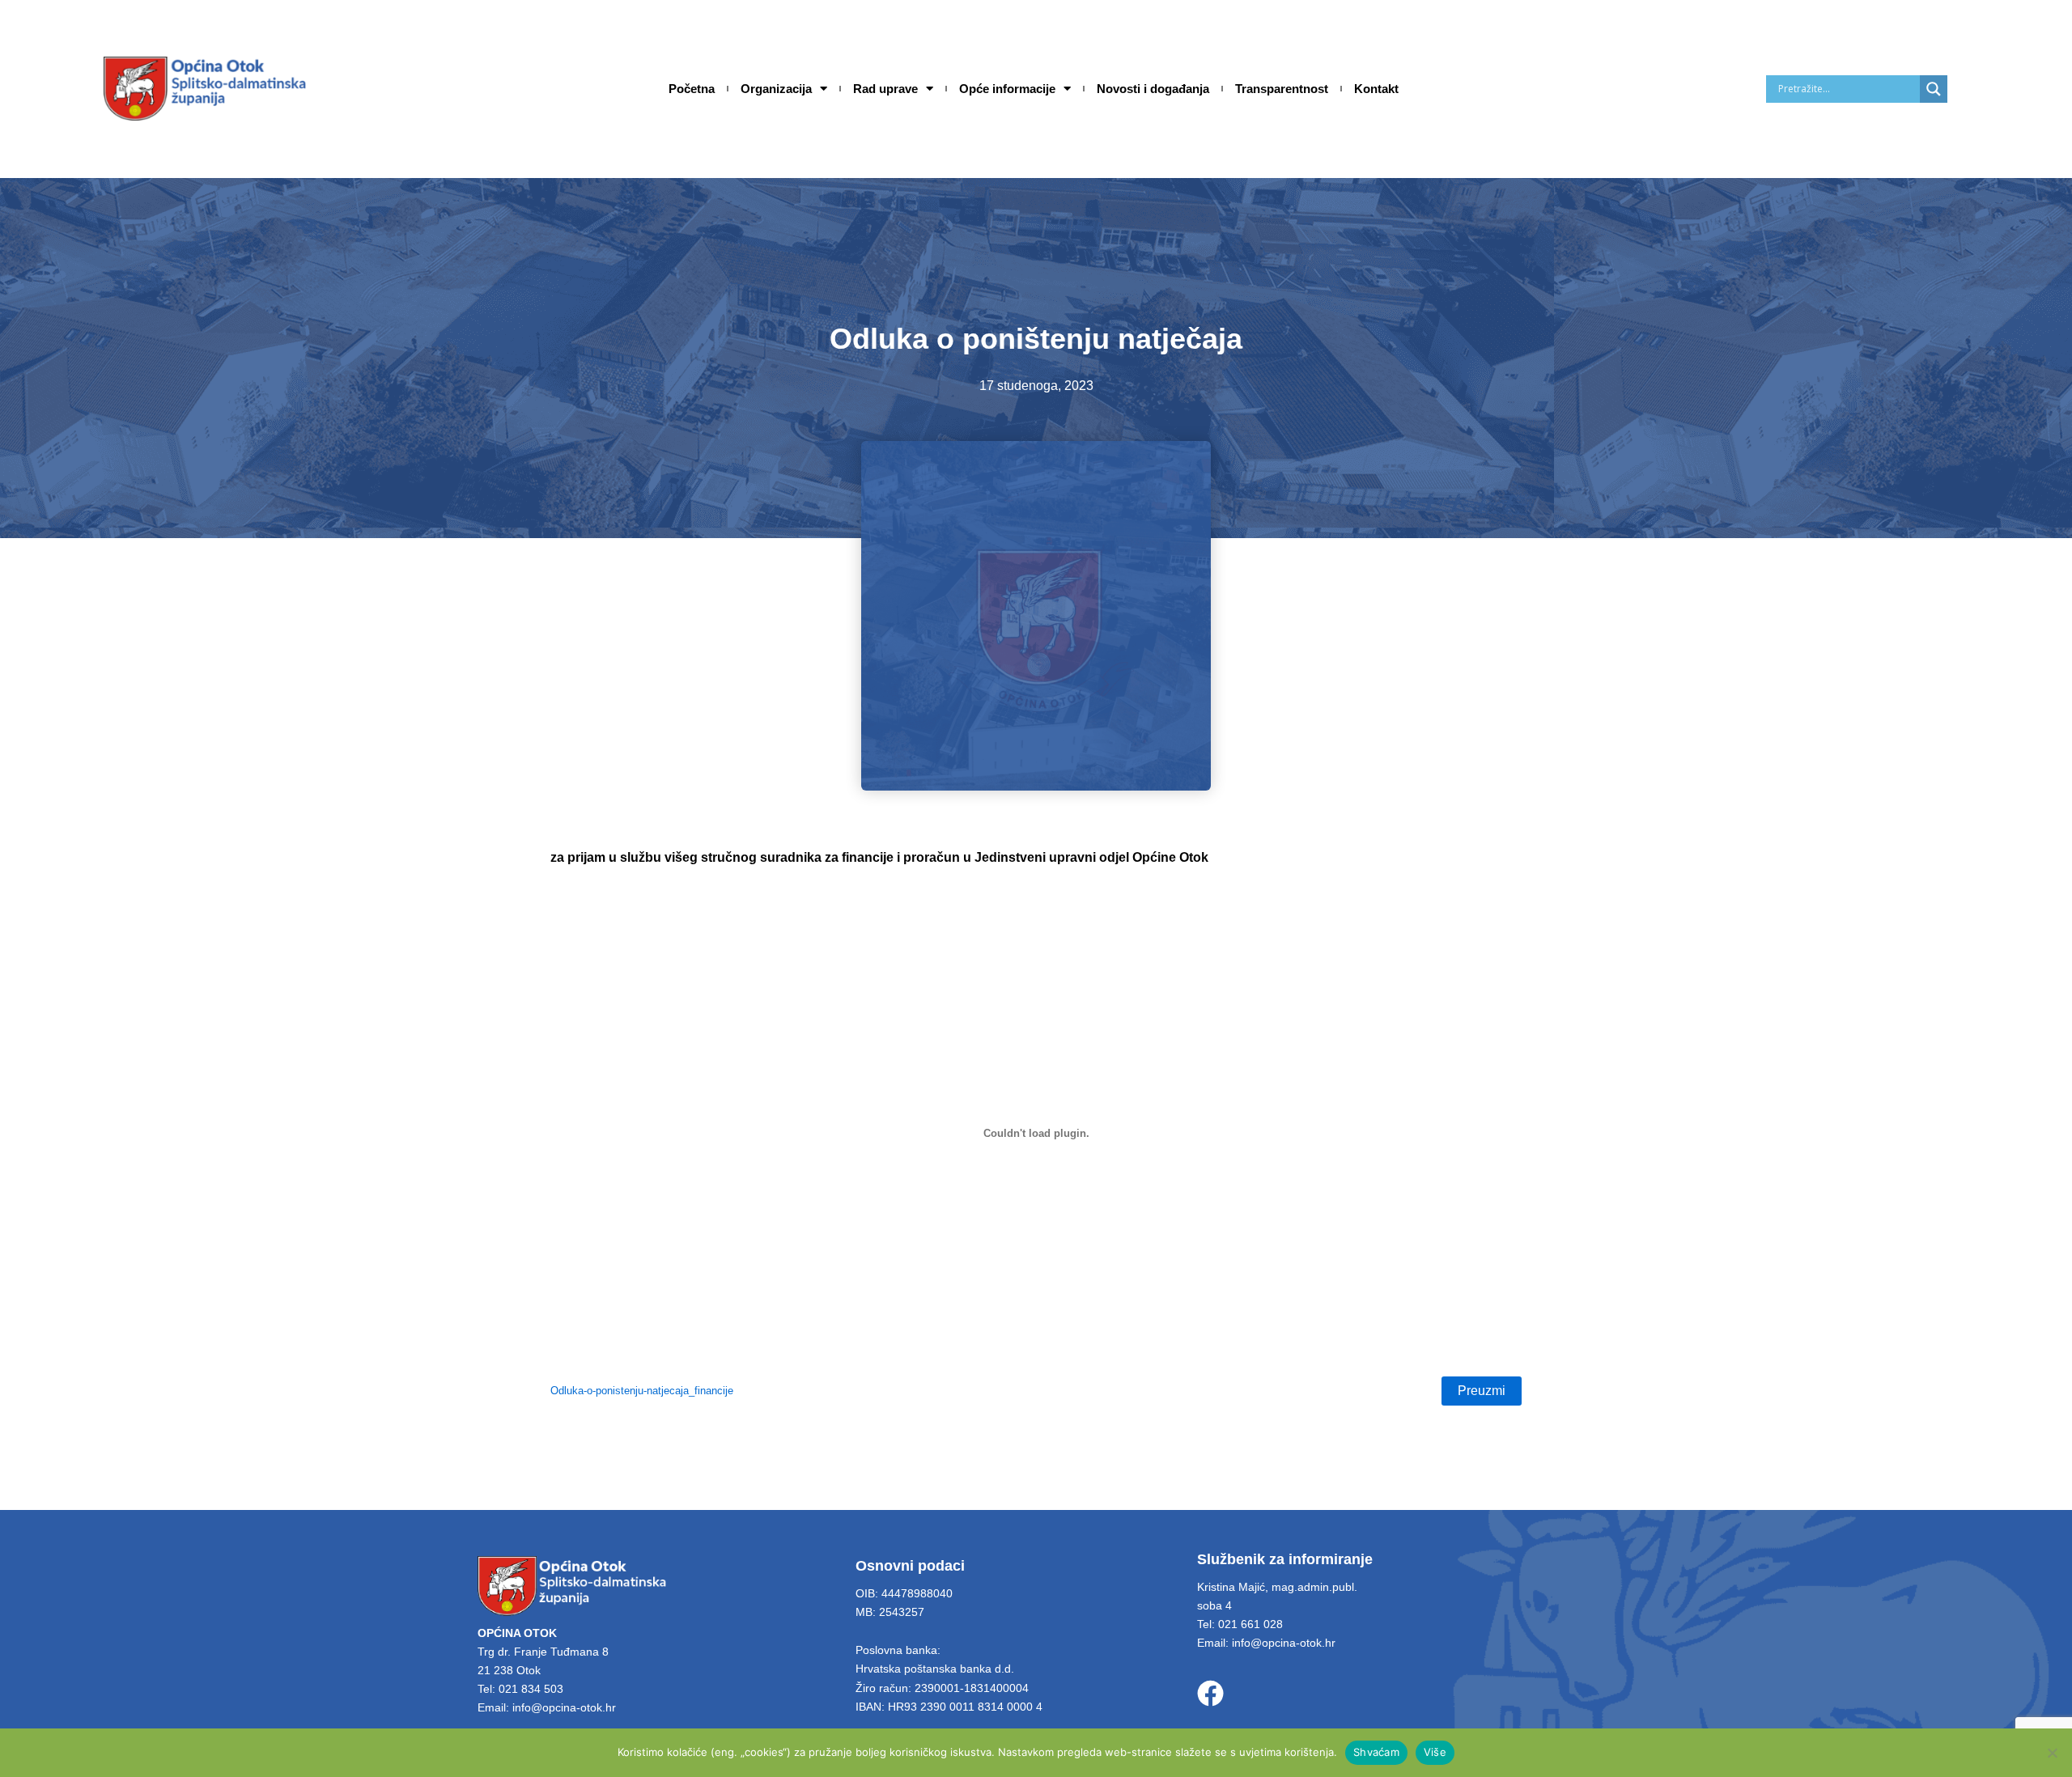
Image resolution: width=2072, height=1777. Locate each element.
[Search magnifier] (1934, 89)
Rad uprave (885, 89)
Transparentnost (1282, 89)
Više (1435, 1752)
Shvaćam (1376, 1752)
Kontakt (1376, 89)
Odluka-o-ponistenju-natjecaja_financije (642, 1391)
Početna (692, 89)
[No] (2052, 1753)
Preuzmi (1482, 1391)
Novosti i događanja (1153, 89)
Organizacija (776, 89)
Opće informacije (1007, 89)
